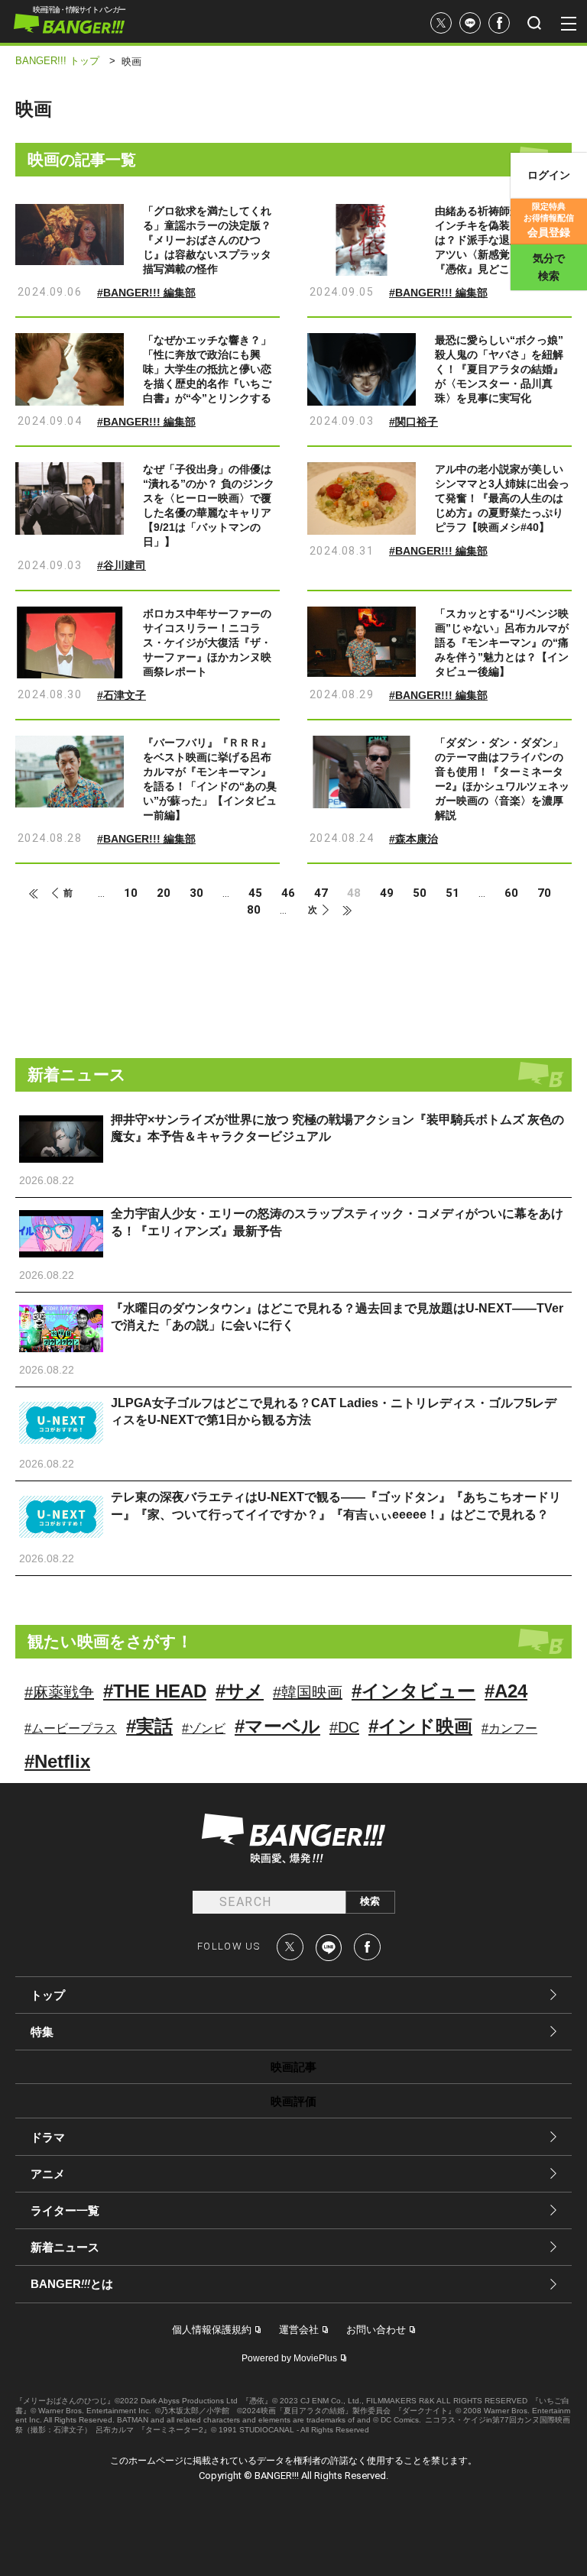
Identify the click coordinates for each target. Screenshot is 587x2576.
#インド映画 (420, 1726)
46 (288, 893)
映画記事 (293, 2067)
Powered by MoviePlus (289, 2358)
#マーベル (277, 1726)
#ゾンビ (204, 1728)
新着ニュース (65, 2247)
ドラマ (48, 2137)
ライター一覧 (65, 2210)
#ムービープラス (71, 1728)
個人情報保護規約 (212, 2330)
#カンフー (509, 1728)
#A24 (506, 1691)
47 (321, 893)
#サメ (240, 1691)
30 (196, 893)
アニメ (48, 2174)
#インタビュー (413, 1691)
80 (254, 910)
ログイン (549, 175)
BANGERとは (72, 2284)
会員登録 (549, 220)
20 (164, 893)
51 (452, 893)
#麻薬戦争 (59, 1692)
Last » (340, 911)
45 (255, 893)
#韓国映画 (308, 1692)
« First (41, 894)
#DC (344, 1727)
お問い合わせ (376, 2330)
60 (511, 893)
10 (131, 893)
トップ (48, 1995)
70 (544, 893)
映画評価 (293, 2101)
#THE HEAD (155, 1691)
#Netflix (57, 1761)
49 (387, 893)
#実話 (149, 1726)
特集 (42, 2032)
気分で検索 (549, 267)
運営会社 (299, 2330)
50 (420, 893)
